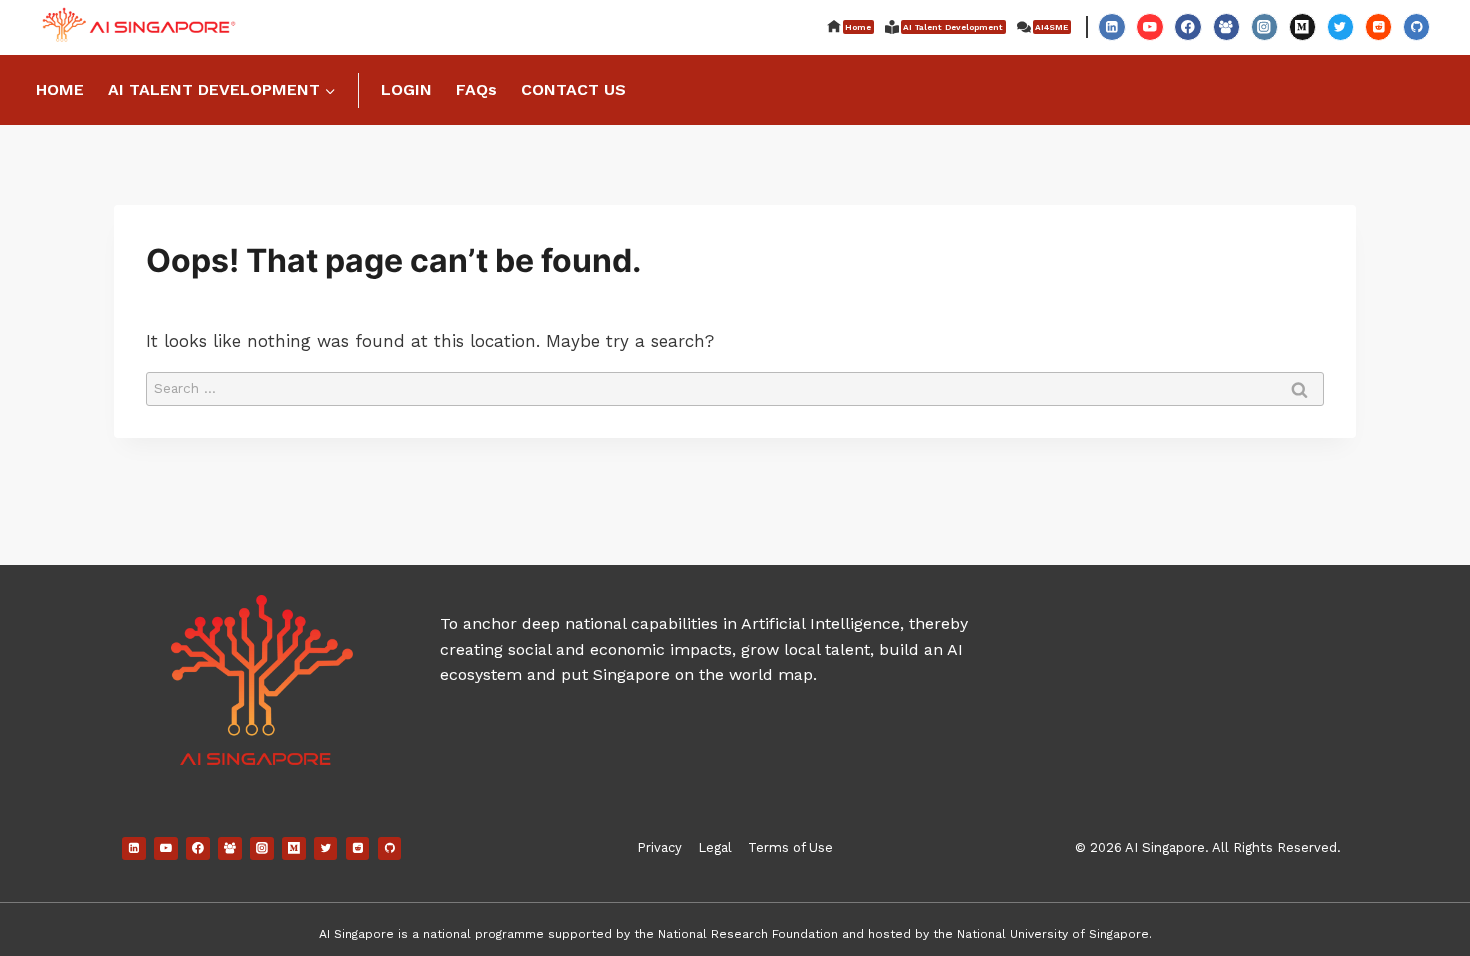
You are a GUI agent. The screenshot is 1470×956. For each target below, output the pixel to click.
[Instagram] (1264, 26)
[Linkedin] (1111, 26)
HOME (60, 89)
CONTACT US (573, 89)
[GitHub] (1416, 26)
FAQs (476, 89)
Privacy (659, 847)
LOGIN (406, 89)
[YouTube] (1149, 26)
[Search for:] (735, 387)
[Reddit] (1378, 26)
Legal (715, 847)
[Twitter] (1340, 26)
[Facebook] (1187, 26)
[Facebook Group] (1226, 26)
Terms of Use (790, 847)
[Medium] (1302, 26)
